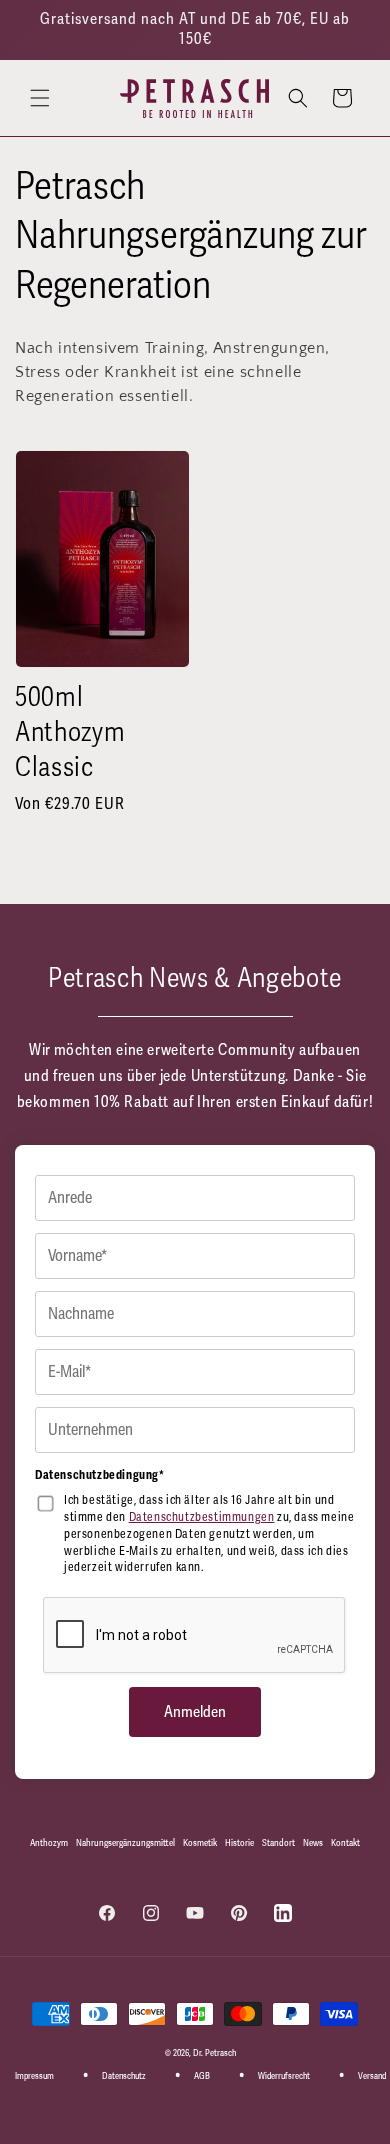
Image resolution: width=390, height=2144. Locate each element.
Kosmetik (200, 1843)
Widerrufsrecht (284, 2076)
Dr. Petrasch (214, 2053)
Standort (278, 1843)
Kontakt (345, 1843)
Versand (372, 2076)
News (313, 1843)
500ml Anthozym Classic (70, 732)
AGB (202, 2076)
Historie (239, 1843)
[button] (40, 98)
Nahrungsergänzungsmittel (125, 1843)
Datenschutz (124, 2076)
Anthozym (49, 1843)
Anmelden (195, 1712)
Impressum (34, 2076)
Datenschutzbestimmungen (202, 1517)
